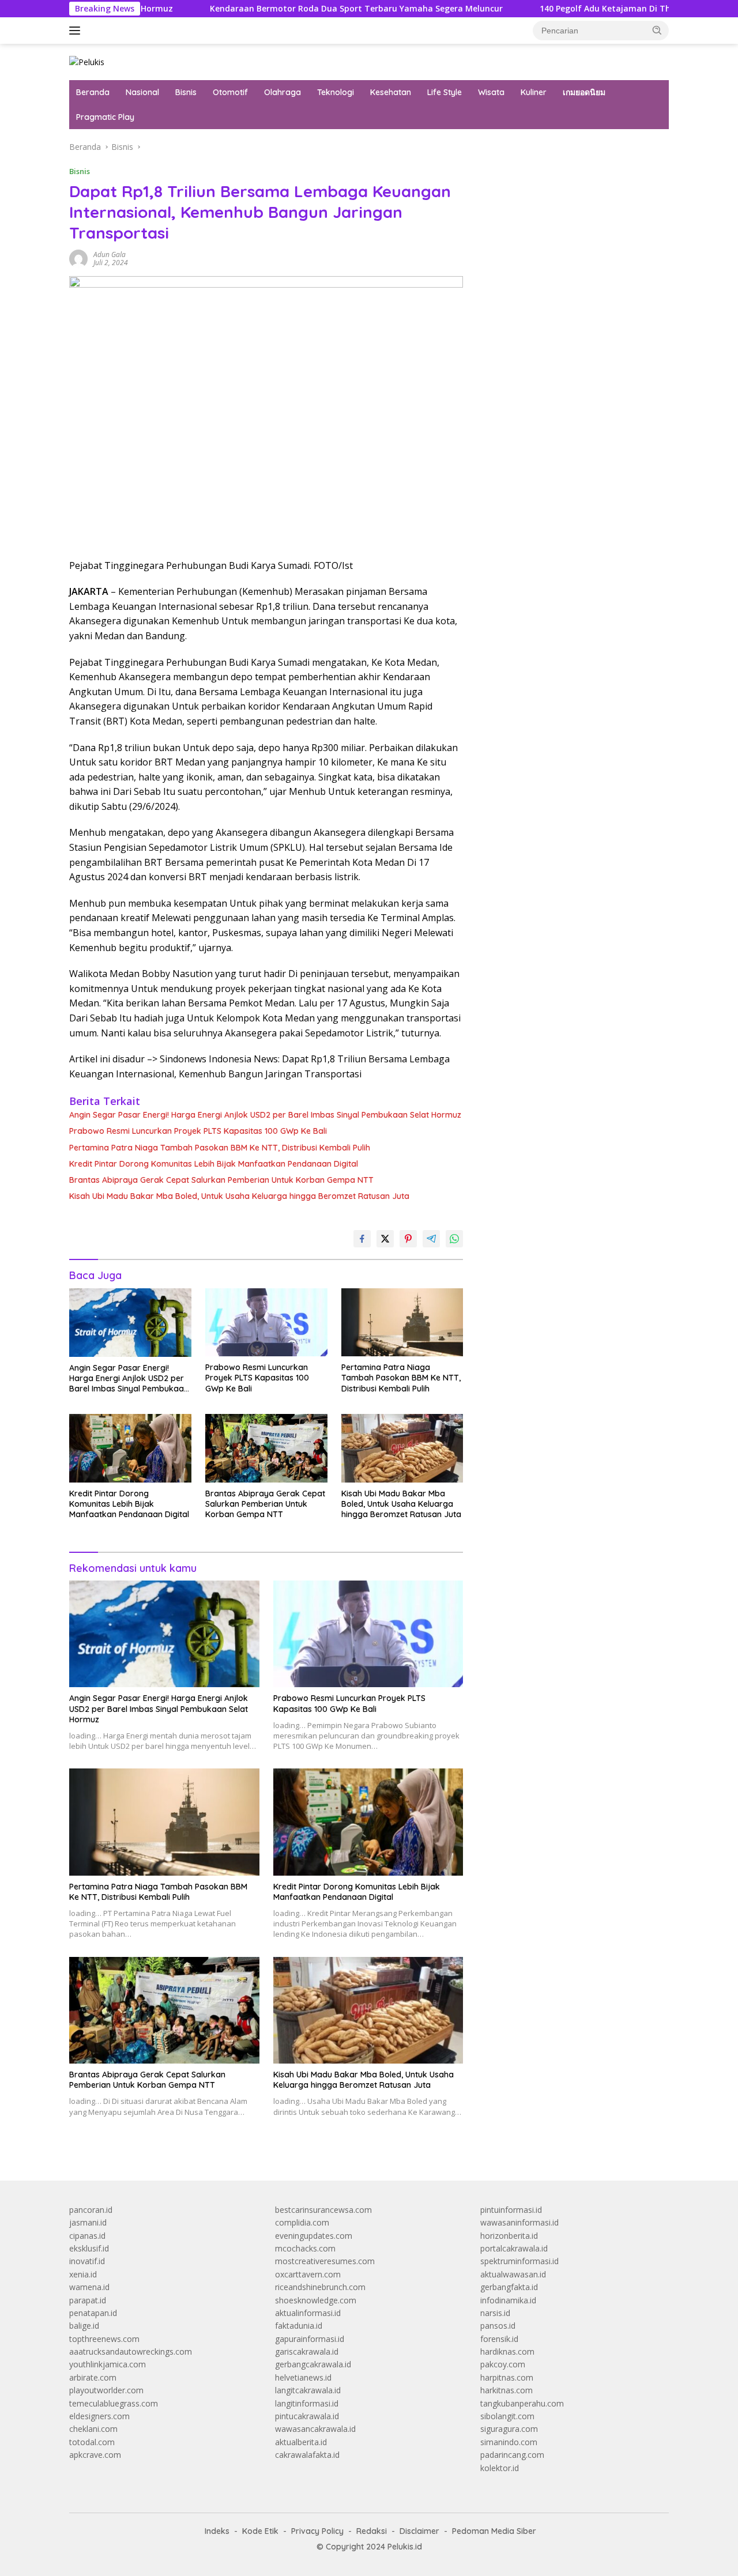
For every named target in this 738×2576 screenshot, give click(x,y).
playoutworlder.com (106, 2390)
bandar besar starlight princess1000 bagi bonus (568, 147)
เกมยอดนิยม (584, 92)
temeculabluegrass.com (114, 2403)
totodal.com (92, 2442)
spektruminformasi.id (519, 2261)
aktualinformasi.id (308, 2313)
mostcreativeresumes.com (325, 2261)
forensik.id (499, 2339)
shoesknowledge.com (316, 2300)
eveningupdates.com (314, 2236)
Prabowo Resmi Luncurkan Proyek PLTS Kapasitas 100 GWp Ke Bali (198, 1131)
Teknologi (336, 92)
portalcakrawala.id (514, 2248)
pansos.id (498, 2326)
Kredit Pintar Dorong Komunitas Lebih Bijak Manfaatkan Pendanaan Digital (214, 1164)
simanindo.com (509, 2442)
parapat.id (88, 2300)
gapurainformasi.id (310, 2339)
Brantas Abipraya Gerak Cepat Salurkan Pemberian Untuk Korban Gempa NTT (221, 1180)
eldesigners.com (99, 2416)
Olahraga (283, 92)
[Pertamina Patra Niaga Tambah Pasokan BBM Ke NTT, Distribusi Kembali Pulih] (402, 1323)
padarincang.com (512, 2455)
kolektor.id (500, 2468)
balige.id (84, 2326)
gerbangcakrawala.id (313, 2364)
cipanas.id (87, 2236)
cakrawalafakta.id (307, 2455)
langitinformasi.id (307, 2403)
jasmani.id (88, 2222)
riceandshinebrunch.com (320, 2287)
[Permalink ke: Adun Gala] (78, 258)
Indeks (217, 2531)
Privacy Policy (317, 2531)
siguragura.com (509, 2429)
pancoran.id (91, 2210)
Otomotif (230, 92)
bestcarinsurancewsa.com (323, 2210)
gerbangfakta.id (509, 2287)
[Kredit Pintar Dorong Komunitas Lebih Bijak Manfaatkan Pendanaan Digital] (130, 1448)
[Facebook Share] (362, 1239)
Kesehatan (391, 92)
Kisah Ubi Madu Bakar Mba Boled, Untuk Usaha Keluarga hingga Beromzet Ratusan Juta (239, 1196)
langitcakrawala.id (308, 2390)
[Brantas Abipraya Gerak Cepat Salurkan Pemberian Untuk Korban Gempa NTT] (266, 1448)
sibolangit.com (507, 2416)
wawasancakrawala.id (315, 2429)
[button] (657, 30)
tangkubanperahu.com (522, 2403)
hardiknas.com (507, 2351)
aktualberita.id (301, 2442)
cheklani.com (93, 2429)
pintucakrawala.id (307, 2416)
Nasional (142, 92)
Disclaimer (419, 2531)
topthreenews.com (104, 2339)
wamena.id (89, 2287)
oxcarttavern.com (308, 2274)
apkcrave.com (95, 2455)
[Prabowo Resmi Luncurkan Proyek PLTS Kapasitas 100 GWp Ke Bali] (266, 1323)
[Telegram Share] (431, 1239)
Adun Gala (110, 254)
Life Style (445, 92)
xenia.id (83, 2274)
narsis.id (495, 2313)
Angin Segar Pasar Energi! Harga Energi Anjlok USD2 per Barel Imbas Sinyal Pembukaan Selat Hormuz (265, 1115)
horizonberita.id (509, 2236)
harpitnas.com (507, 2377)
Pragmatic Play (105, 117)
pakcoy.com (503, 2364)
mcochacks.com (305, 2248)
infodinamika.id (508, 2300)
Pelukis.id (405, 2547)
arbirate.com (93, 2377)
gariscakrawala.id (307, 2351)
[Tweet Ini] (385, 1239)
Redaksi (372, 2531)
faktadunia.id (299, 2326)
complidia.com (302, 2222)
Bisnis (186, 92)
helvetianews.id (303, 2377)
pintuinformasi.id (511, 2210)
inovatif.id (87, 2261)
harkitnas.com (507, 2390)
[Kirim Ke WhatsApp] (454, 1239)
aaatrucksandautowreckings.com (131, 2351)
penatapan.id (93, 2313)
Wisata (491, 92)
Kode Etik (260, 2531)
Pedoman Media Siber (494, 2531)
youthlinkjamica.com (108, 2364)
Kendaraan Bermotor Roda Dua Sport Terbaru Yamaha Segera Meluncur (276, 9)
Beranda (93, 92)
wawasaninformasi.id (519, 2222)
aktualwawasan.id (513, 2274)
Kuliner (534, 92)
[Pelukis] (87, 61)
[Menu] (77, 31)
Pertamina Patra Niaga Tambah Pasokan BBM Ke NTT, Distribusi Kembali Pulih (220, 1148)
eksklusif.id (89, 2248)
